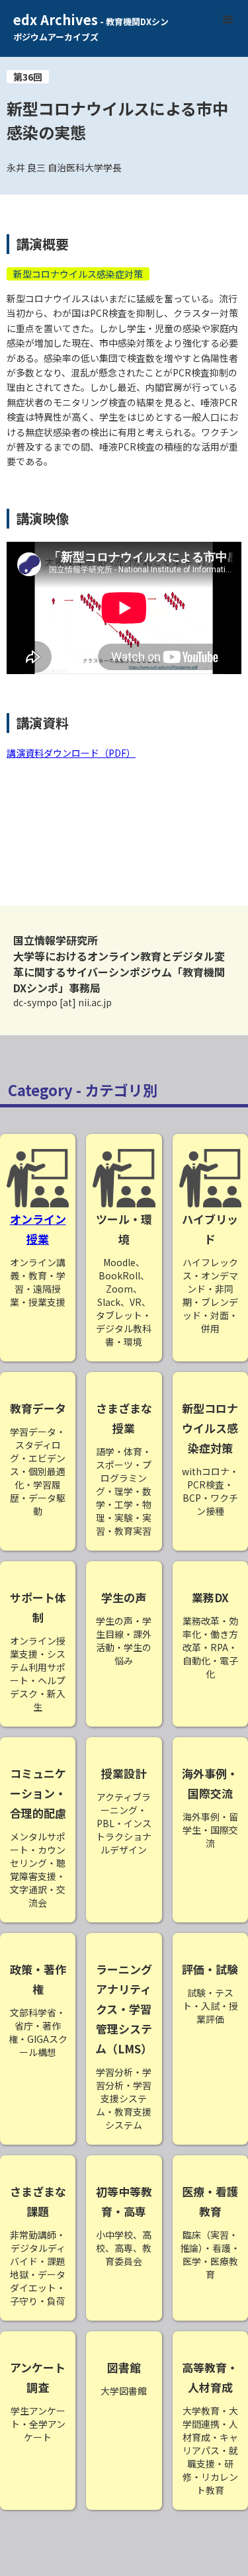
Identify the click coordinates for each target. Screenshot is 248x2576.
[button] (228, 20)
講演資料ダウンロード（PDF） (71, 753)
